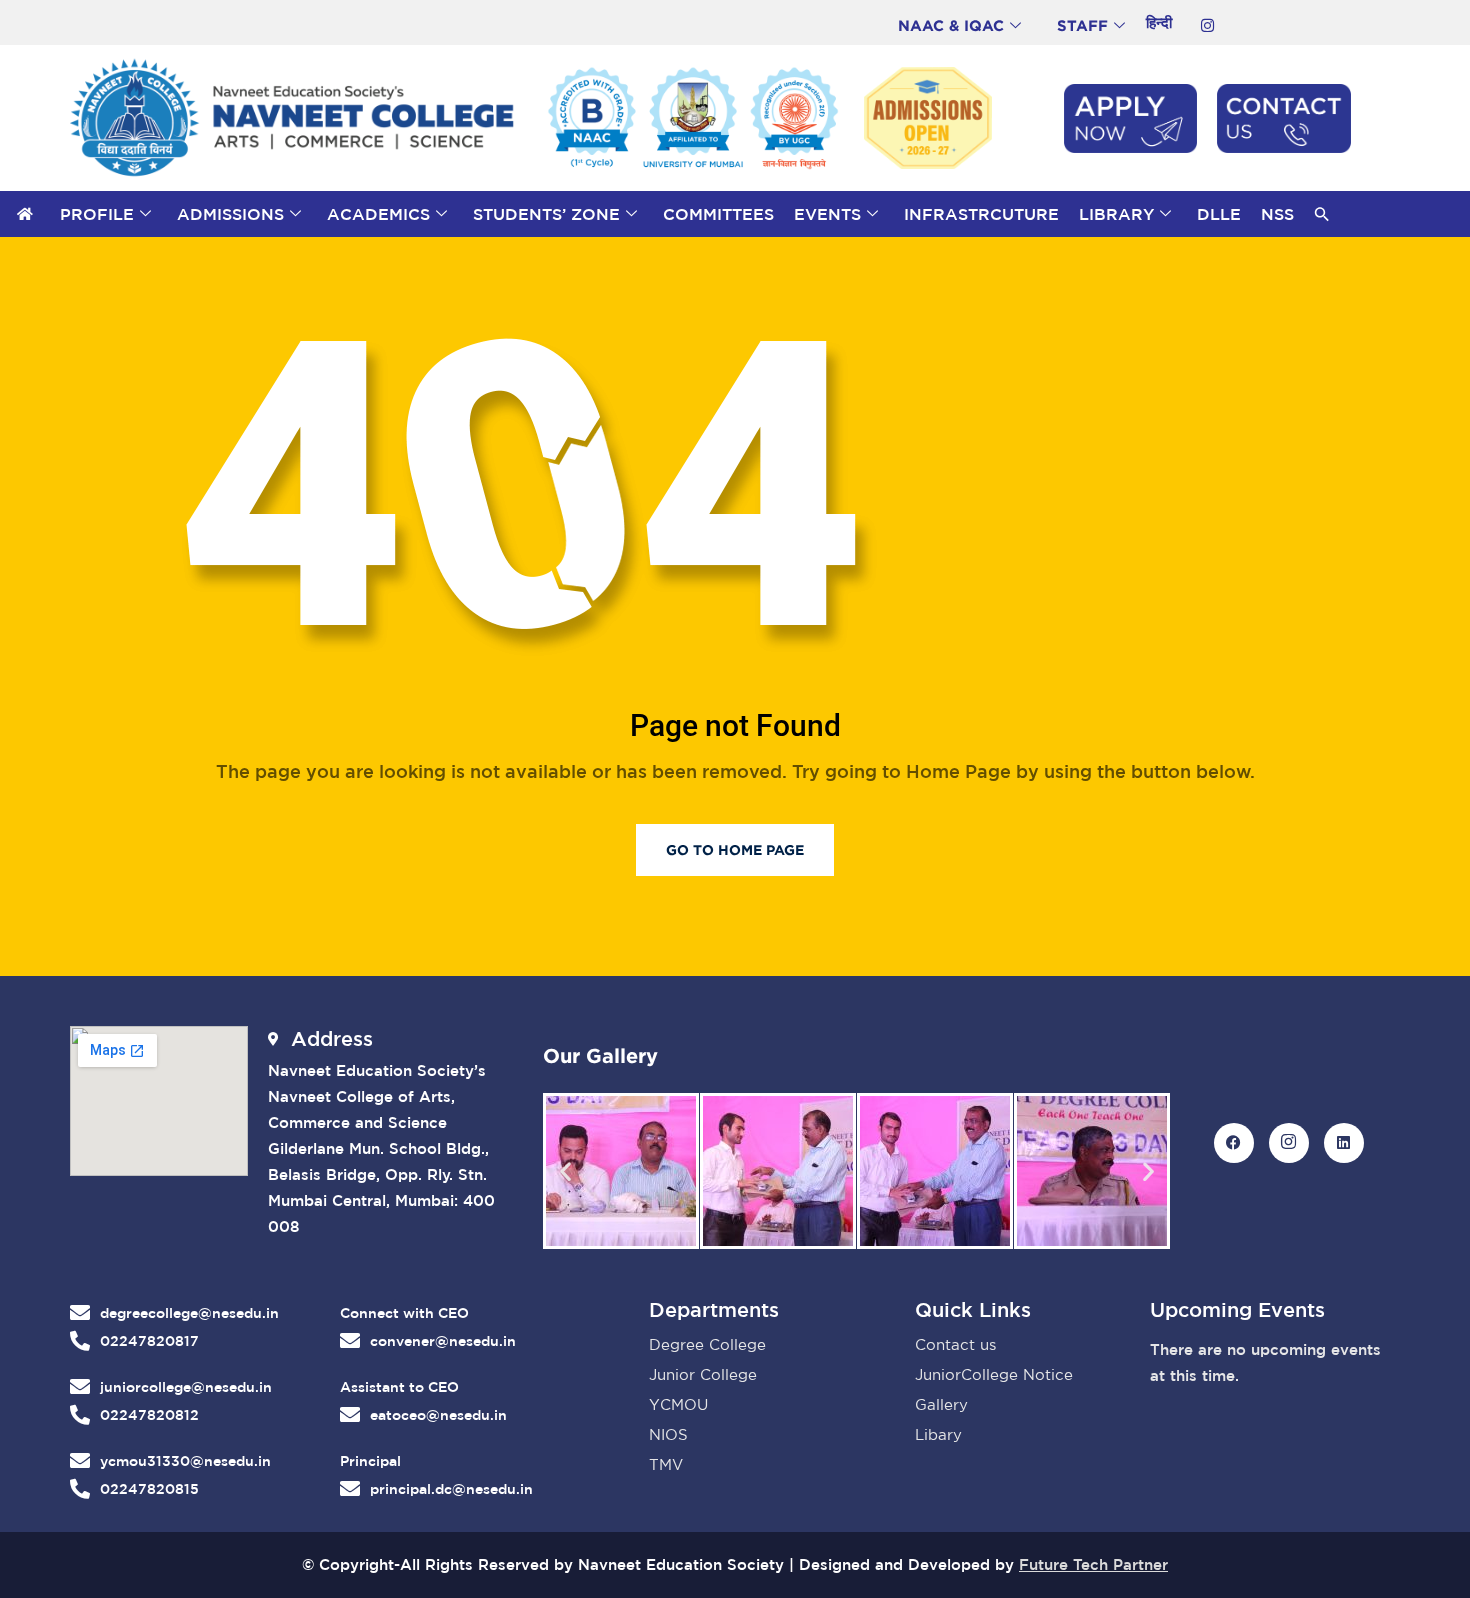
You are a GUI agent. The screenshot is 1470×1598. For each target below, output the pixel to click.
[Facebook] (1234, 1143)
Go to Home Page (735, 849)
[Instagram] (1207, 25)
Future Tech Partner (1093, 1564)
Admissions (230, 214)
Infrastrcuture (981, 214)
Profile (97, 214)
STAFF (1082, 25)
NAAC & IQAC (951, 25)
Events (827, 214)
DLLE (1219, 214)
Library (1116, 214)
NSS (1277, 214)
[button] (1322, 214)
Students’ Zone (546, 214)
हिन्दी (1159, 22)
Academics (378, 214)
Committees (718, 214)
